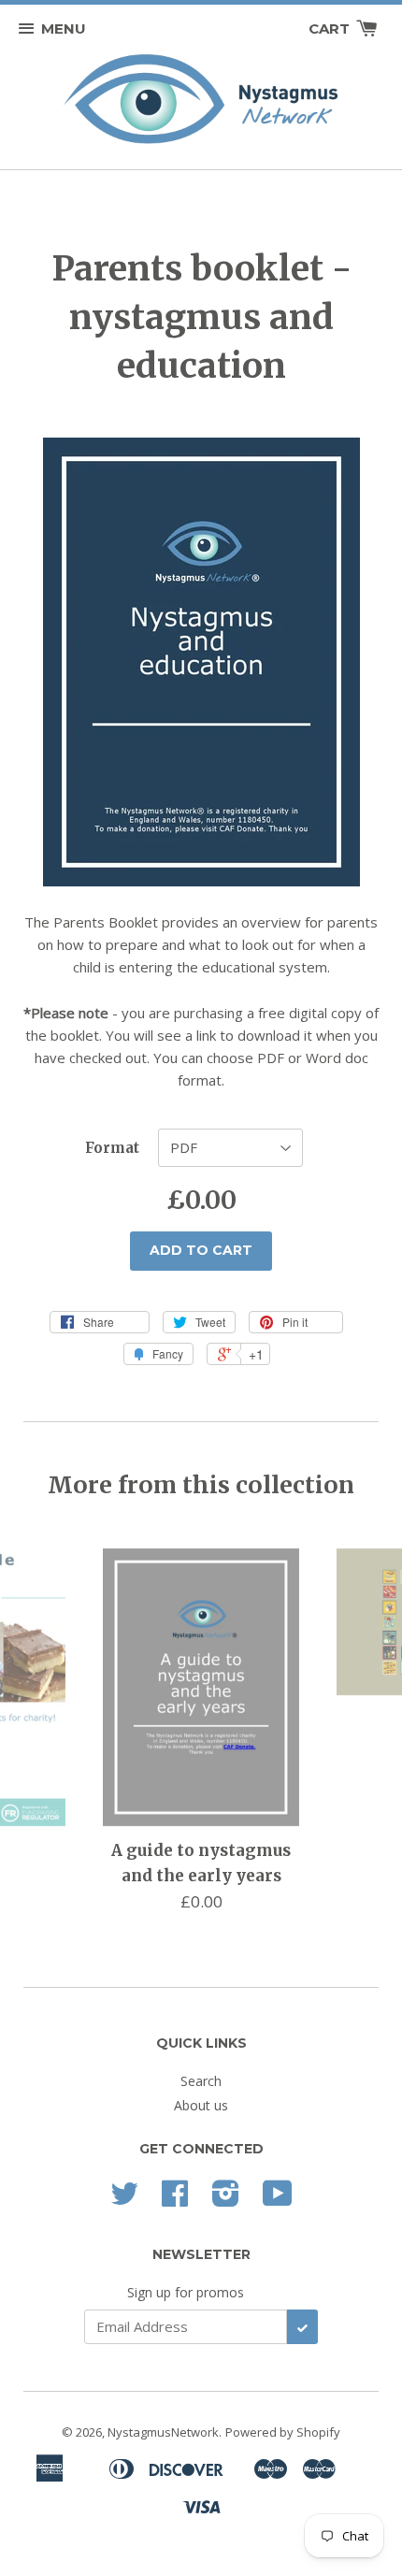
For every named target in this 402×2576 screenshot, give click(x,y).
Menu (64, 29)
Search (201, 2081)
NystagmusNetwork (163, 2432)
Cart (331, 29)
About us (201, 2105)
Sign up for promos (186, 2292)
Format (112, 1148)
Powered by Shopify (283, 2432)
